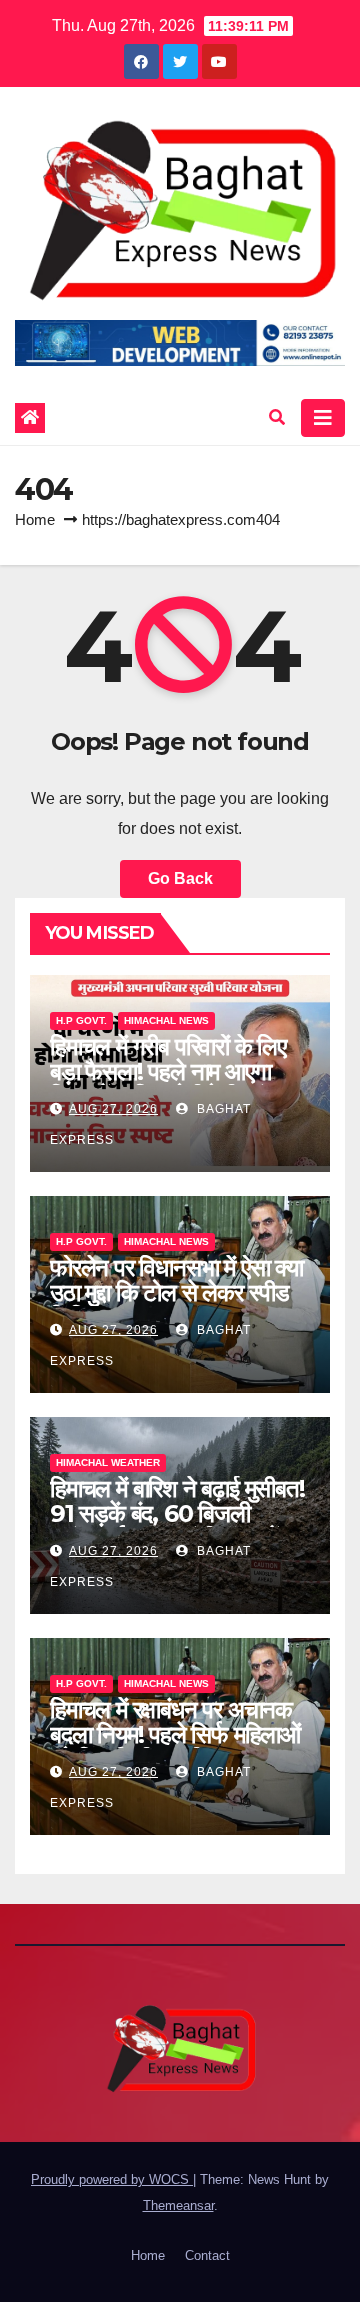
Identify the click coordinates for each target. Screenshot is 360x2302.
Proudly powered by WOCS (112, 2179)
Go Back (180, 878)
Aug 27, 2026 (113, 1109)
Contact (207, 2255)
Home (35, 519)
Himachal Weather (108, 1462)
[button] (277, 417)
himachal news (166, 1020)
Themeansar (178, 2205)
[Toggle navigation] (323, 418)
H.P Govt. (81, 1020)
